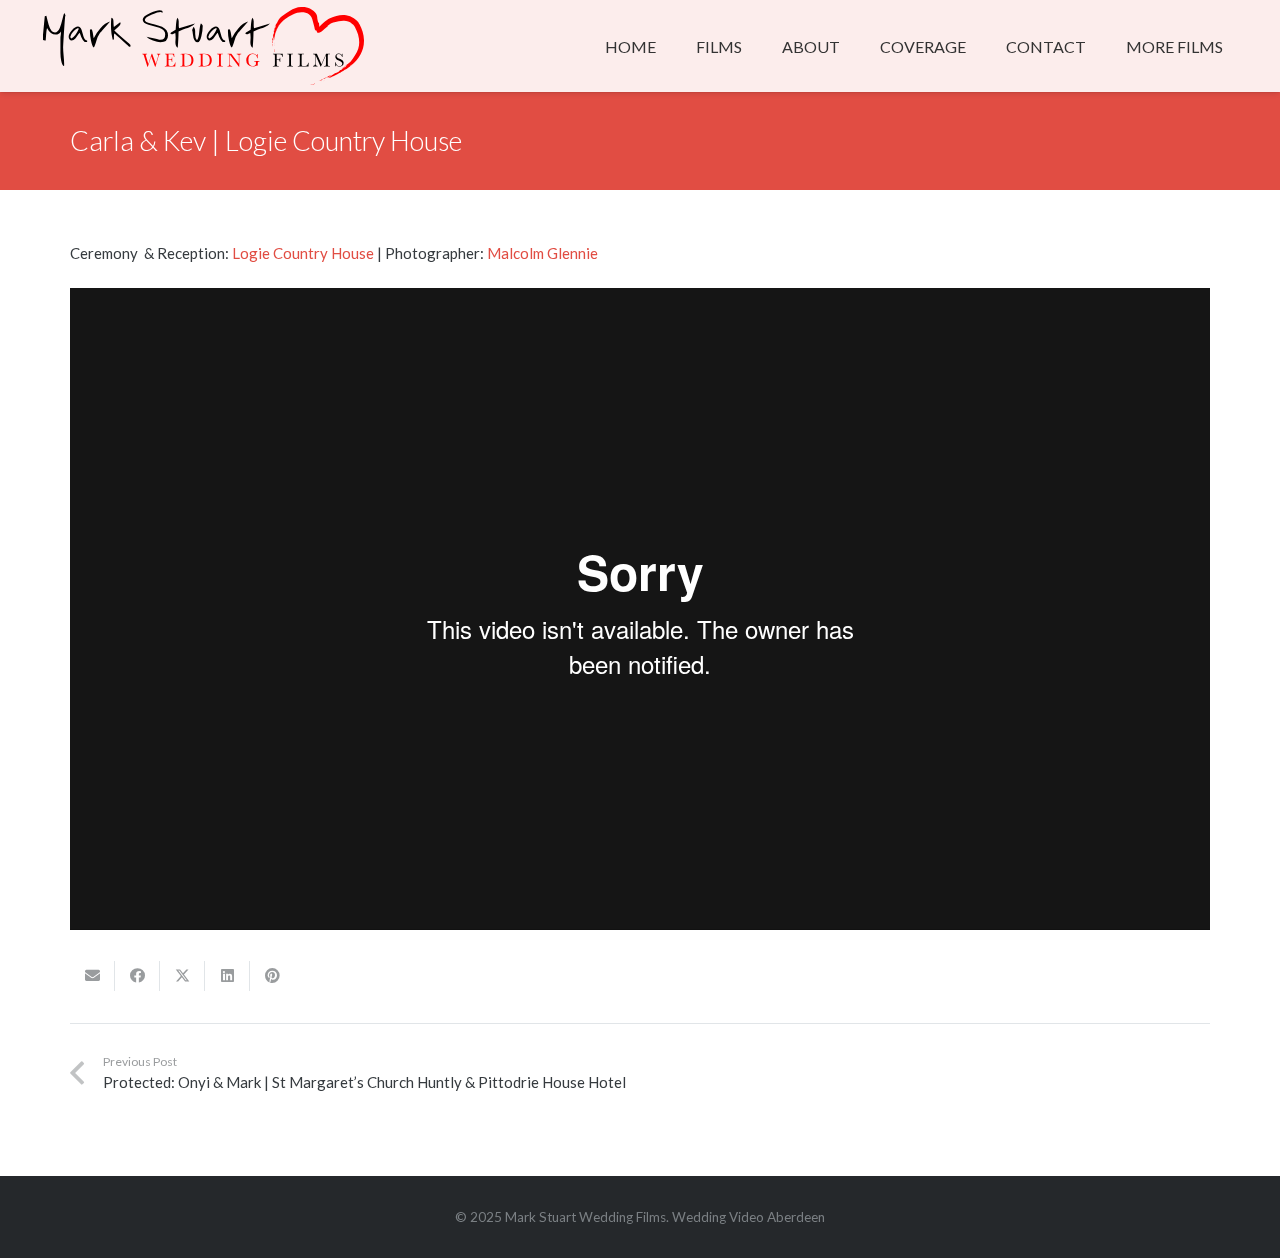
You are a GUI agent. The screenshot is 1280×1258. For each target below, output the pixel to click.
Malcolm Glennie (542, 253)
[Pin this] (272, 976)
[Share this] (137, 976)
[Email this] (92, 976)
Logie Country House (303, 253)
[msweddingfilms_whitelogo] (203, 46)
